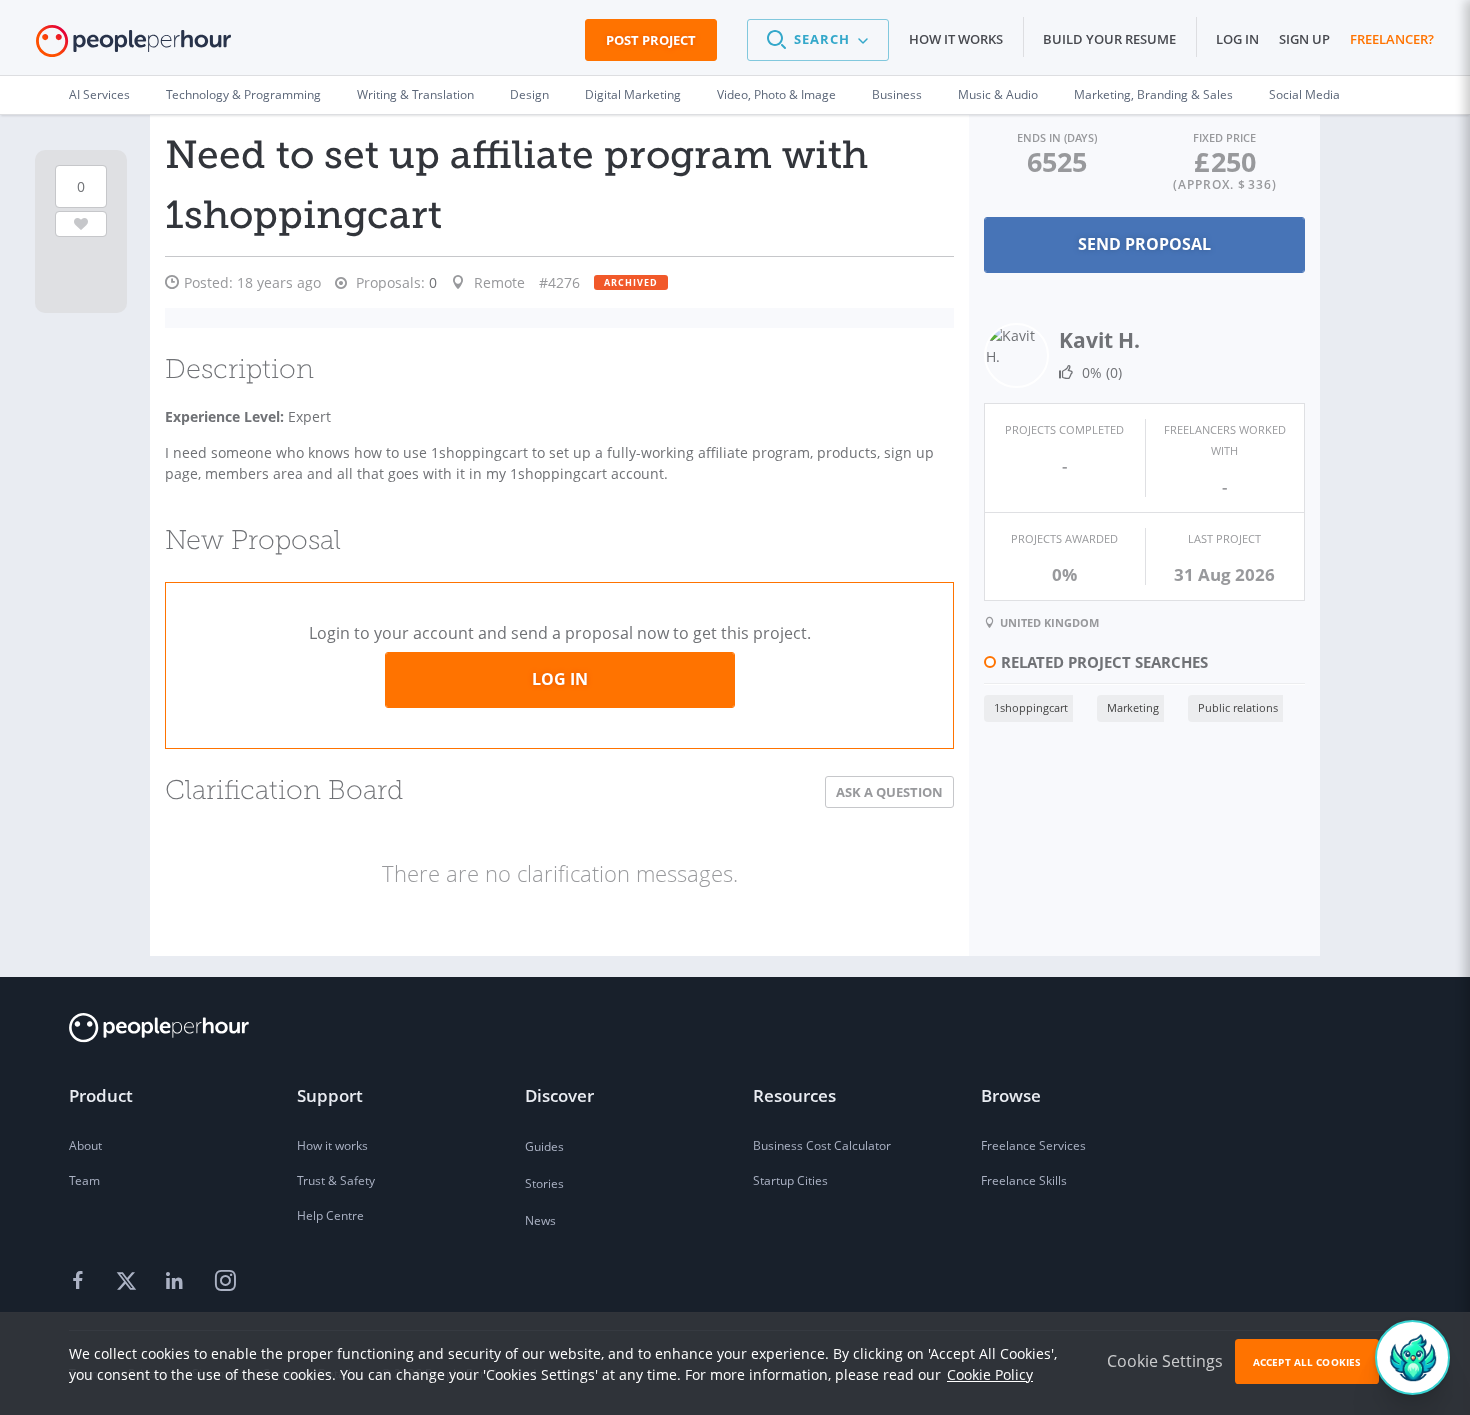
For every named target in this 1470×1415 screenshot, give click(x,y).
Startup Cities (790, 1180)
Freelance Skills (1024, 1180)
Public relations (1238, 707)
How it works (956, 39)
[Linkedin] (177, 1282)
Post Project (651, 40)
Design (529, 94)
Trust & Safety (336, 1180)
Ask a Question (889, 792)
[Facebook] (81, 1282)
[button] (818, 40)
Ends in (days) (1057, 137)
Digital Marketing (633, 94)
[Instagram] (225, 1282)
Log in (1237, 39)
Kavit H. (1099, 340)
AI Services (99, 94)
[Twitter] (129, 1282)
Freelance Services (1033, 1145)
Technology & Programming (243, 94)
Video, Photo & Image (776, 94)
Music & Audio (998, 94)
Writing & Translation (415, 94)
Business (897, 94)
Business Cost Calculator (822, 1145)
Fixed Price (1224, 137)
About (85, 1145)
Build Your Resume (1109, 39)
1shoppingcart (1031, 707)
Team (84, 1180)
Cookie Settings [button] (1165, 1361)
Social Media (1304, 94)
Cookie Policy (990, 1374)
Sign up (1304, 39)
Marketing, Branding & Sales (1153, 94)
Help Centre (330, 1215)
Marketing (1133, 707)
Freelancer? (1392, 39)
